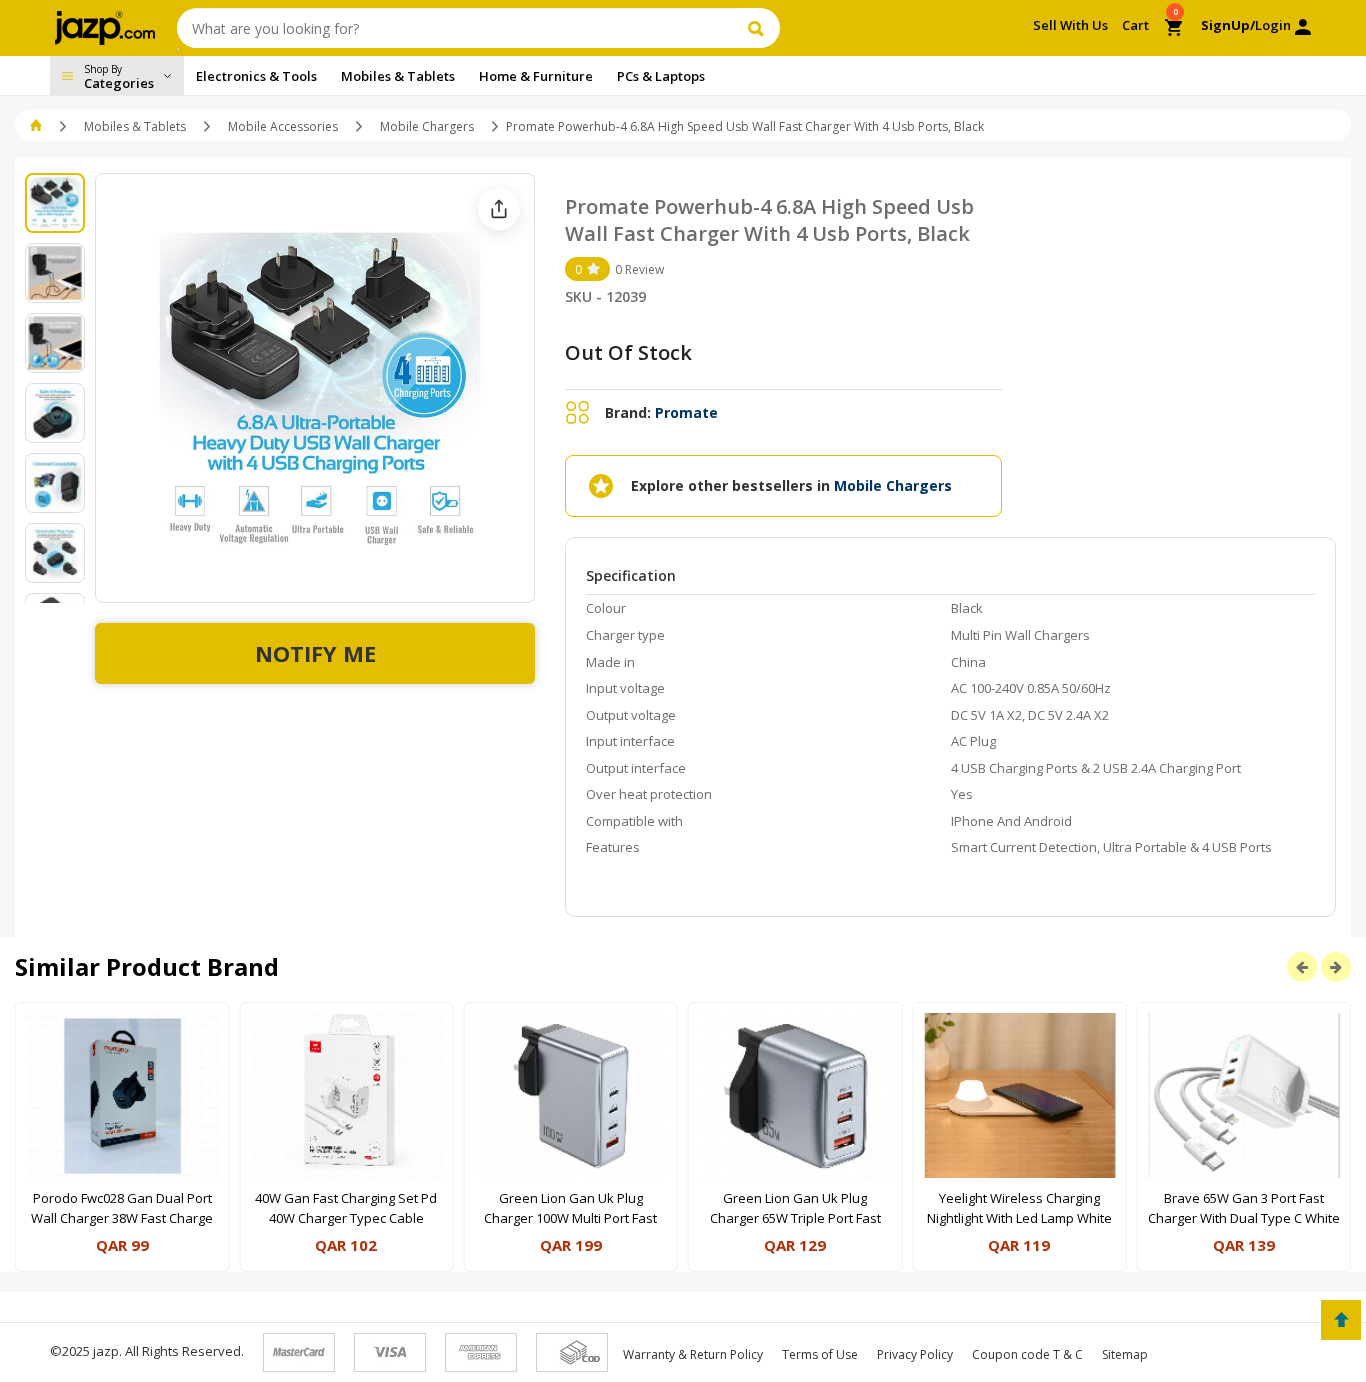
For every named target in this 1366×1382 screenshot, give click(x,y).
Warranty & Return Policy (693, 1354)
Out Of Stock (628, 352)
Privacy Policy (915, 1354)
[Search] (758, 28)
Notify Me (315, 653)
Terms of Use (820, 1354)
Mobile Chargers (427, 126)
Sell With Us (1070, 25)
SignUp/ (1228, 25)
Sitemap (1125, 1354)
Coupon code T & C (1027, 1354)
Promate (686, 412)
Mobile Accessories (283, 126)
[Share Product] (499, 209)
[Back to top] (1341, 1320)
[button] (37, 126)
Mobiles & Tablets (135, 126)
